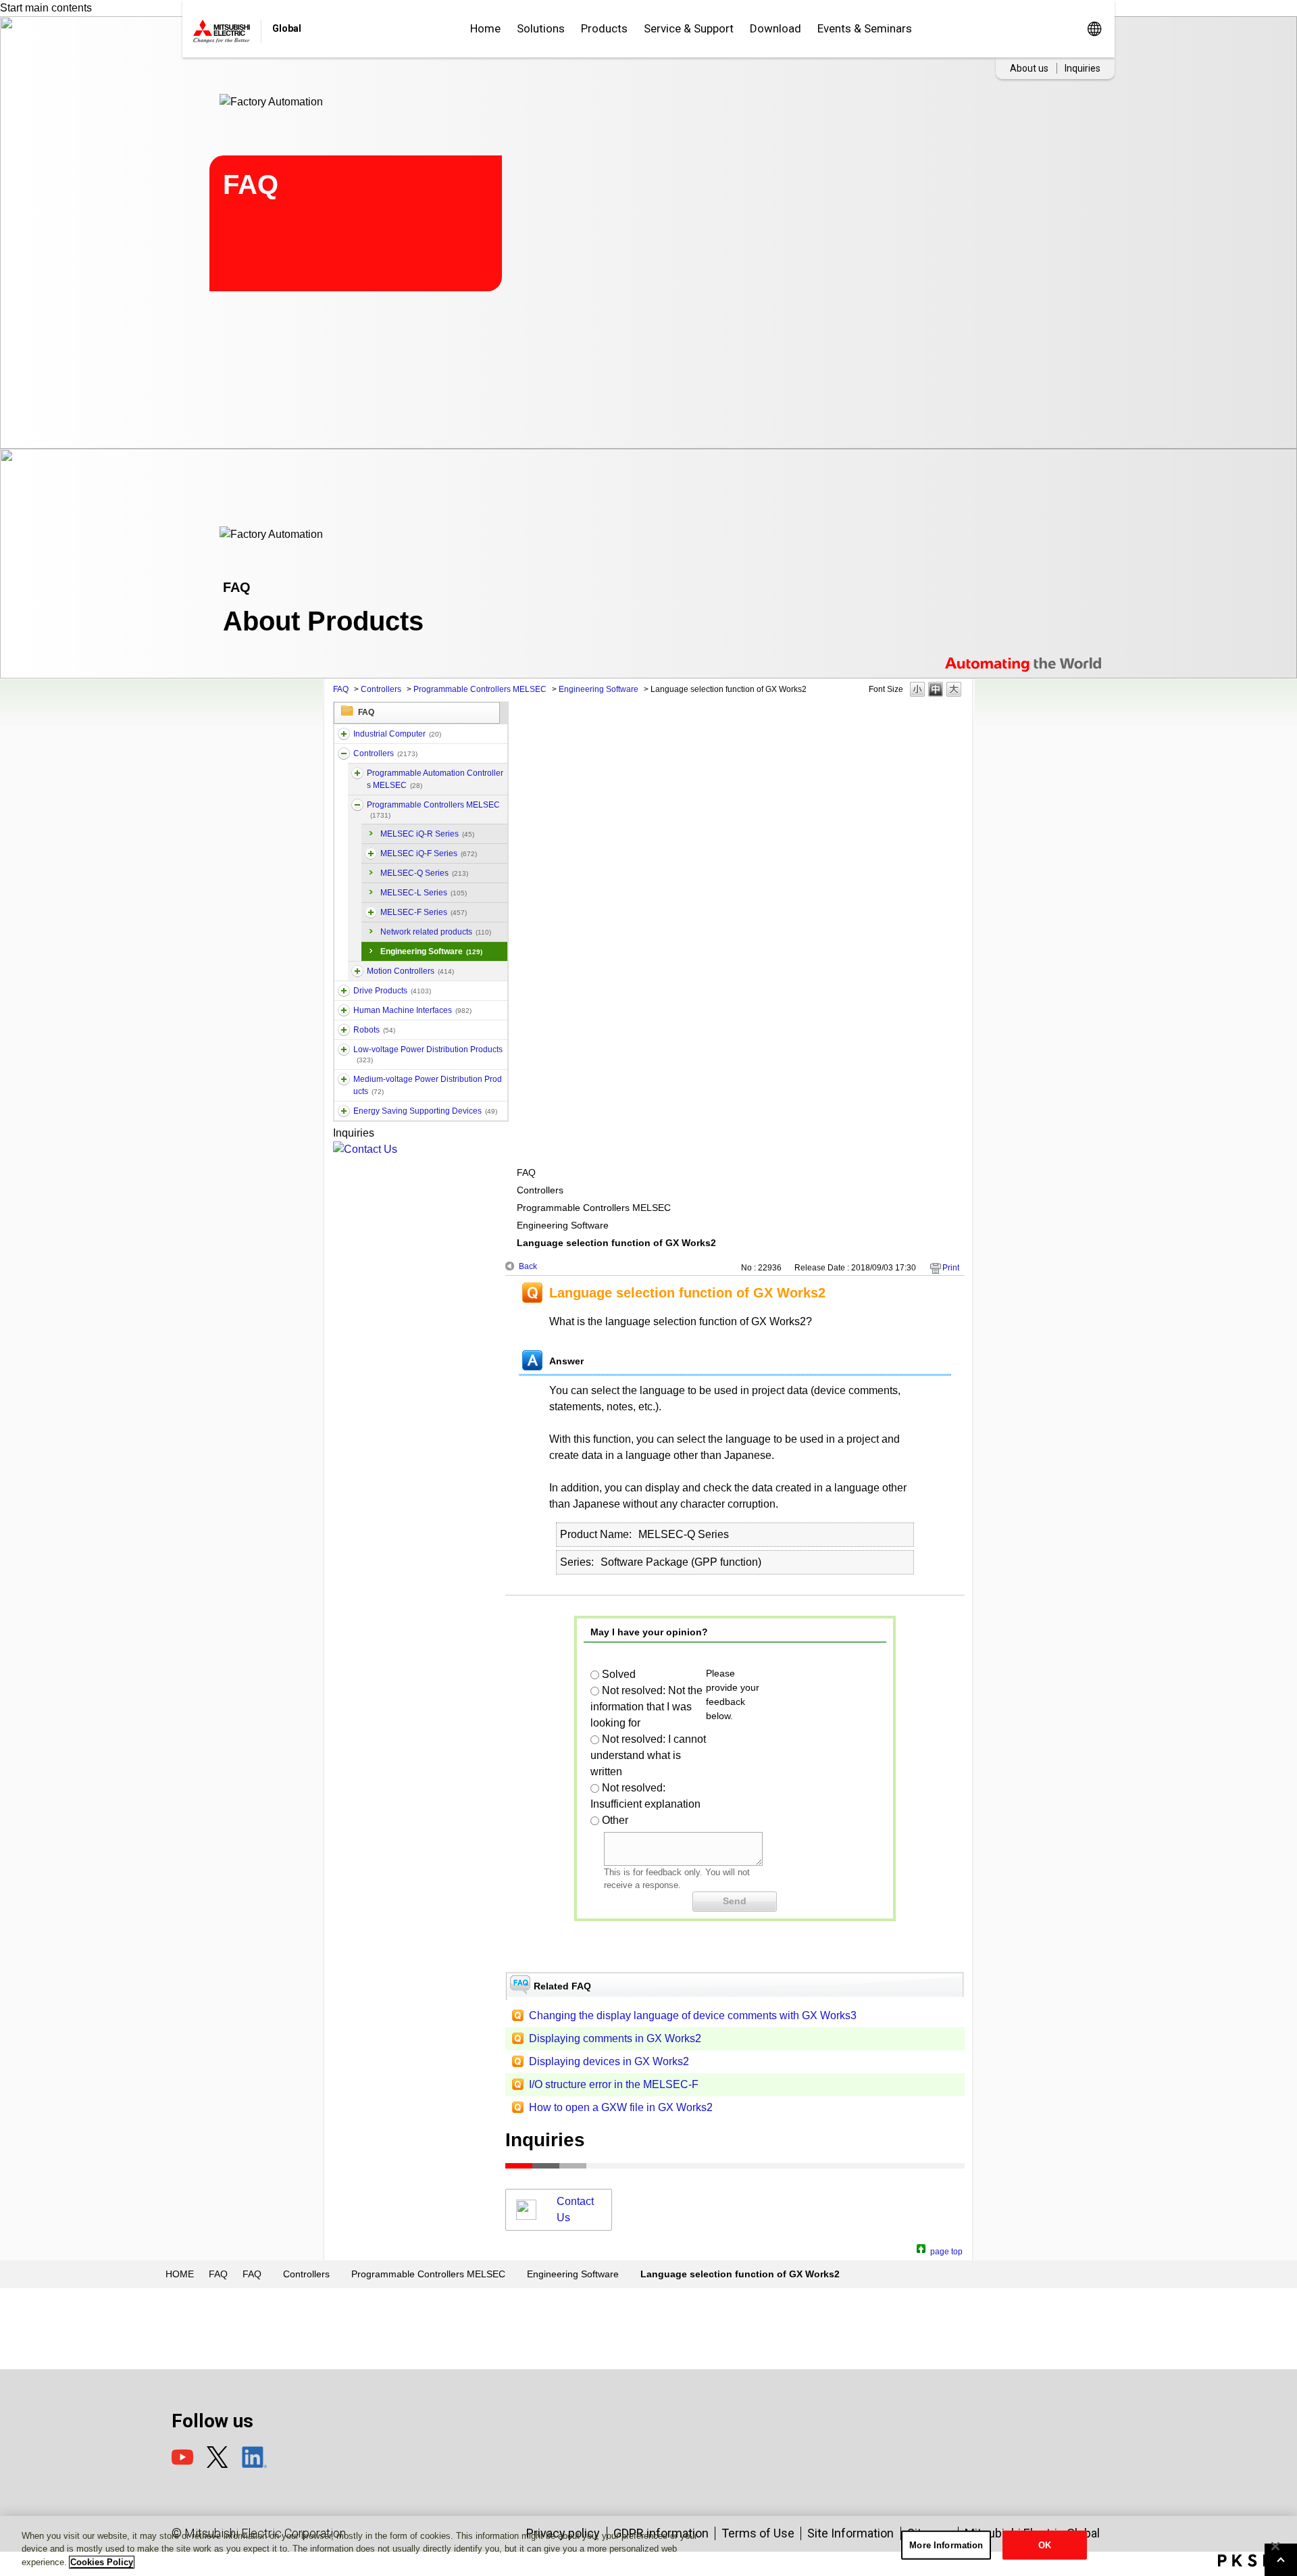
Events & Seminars (865, 28)
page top (946, 2250)
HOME (180, 2274)
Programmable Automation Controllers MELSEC (435, 779)
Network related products (436, 932)
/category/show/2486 (344, 734)
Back (528, 1266)
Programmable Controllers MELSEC (480, 689)
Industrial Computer (397, 734)
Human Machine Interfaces (412, 1010)
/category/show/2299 (344, 1111)
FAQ (341, 689)
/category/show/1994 (344, 991)
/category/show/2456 (344, 1079)
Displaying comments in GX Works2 (615, 2038)
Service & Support (689, 28)
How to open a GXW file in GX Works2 (621, 2107)
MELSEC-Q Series (424, 873)
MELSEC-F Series (424, 912)
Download (775, 28)
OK (1045, 2545)
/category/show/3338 (357, 773)
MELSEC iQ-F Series (429, 853)
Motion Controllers (410, 971)
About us (1029, 68)
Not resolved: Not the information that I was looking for (646, 1707)
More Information (946, 2545)
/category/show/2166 (344, 1010)
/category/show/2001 (371, 853)
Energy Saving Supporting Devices (425, 1111)
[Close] (1275, 2546)
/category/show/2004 (371, 912)
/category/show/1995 (357, 805)
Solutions (541, 28)
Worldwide (1094, 29)
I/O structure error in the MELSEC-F (614, 2084)
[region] (648, 2546)
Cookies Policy (102, 2562)
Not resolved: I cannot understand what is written (648, 1755)
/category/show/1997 (357, 971)
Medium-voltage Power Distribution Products (428, 1085)
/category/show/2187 (344, 1030)
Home (485, 28)
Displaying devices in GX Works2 (609, 2061)
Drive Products (392, 991)
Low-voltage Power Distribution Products (428, 1054)
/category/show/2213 (344, 1049)
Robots (374, 1030)
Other (615, 1820)
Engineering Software (599, 689)
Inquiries (1083, 68)
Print (951, 1268)
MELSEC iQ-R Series (427, 834)
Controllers (381, 689)
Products (604, 28)
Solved (619, 1674)
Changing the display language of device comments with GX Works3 (693, 2015)
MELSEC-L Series (424, 893)
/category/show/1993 (344, 753)
